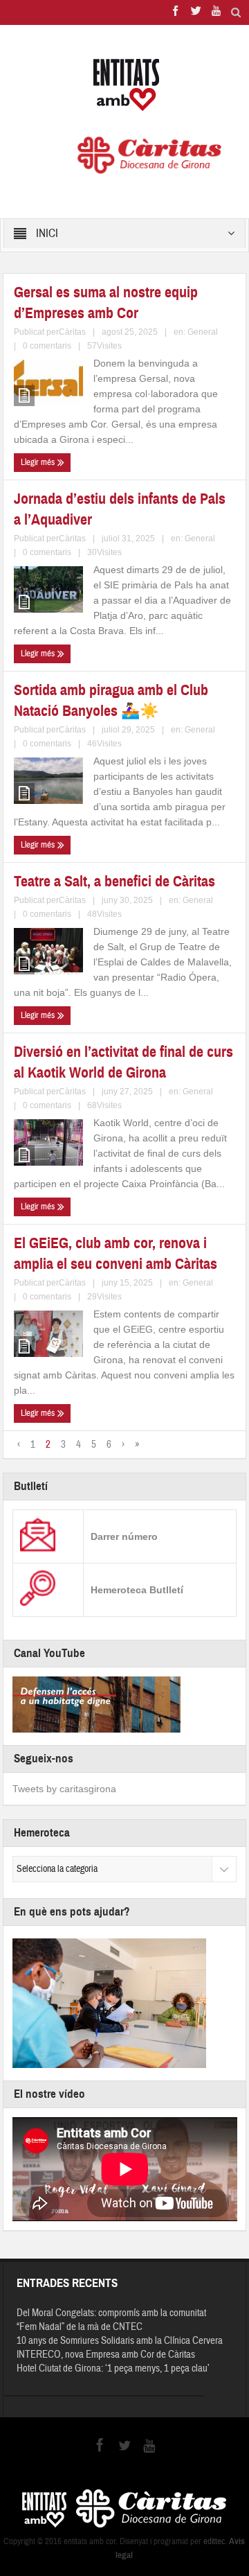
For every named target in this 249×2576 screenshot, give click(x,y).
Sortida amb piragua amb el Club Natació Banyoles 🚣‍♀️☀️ (111, 700)
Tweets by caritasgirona (64, 1789)
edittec (214, 2541)
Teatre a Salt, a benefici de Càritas (114, 881)
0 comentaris (47, 346)
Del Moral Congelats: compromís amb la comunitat (111, 2313)
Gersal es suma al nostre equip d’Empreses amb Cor (106, 303)
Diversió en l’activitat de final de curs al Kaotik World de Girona (123, 1062)
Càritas (72, 332)
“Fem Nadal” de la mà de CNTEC (80, 2327)
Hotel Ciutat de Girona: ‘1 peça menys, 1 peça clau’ (113, 2368)
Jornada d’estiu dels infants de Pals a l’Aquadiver (120, 509)
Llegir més (39, 462)
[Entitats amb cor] (124, 85)
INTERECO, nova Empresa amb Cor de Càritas (106, 2355)
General (203, 332)
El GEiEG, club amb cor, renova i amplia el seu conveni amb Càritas (116, 1253)
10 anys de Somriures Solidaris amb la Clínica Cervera (120, 2341)
